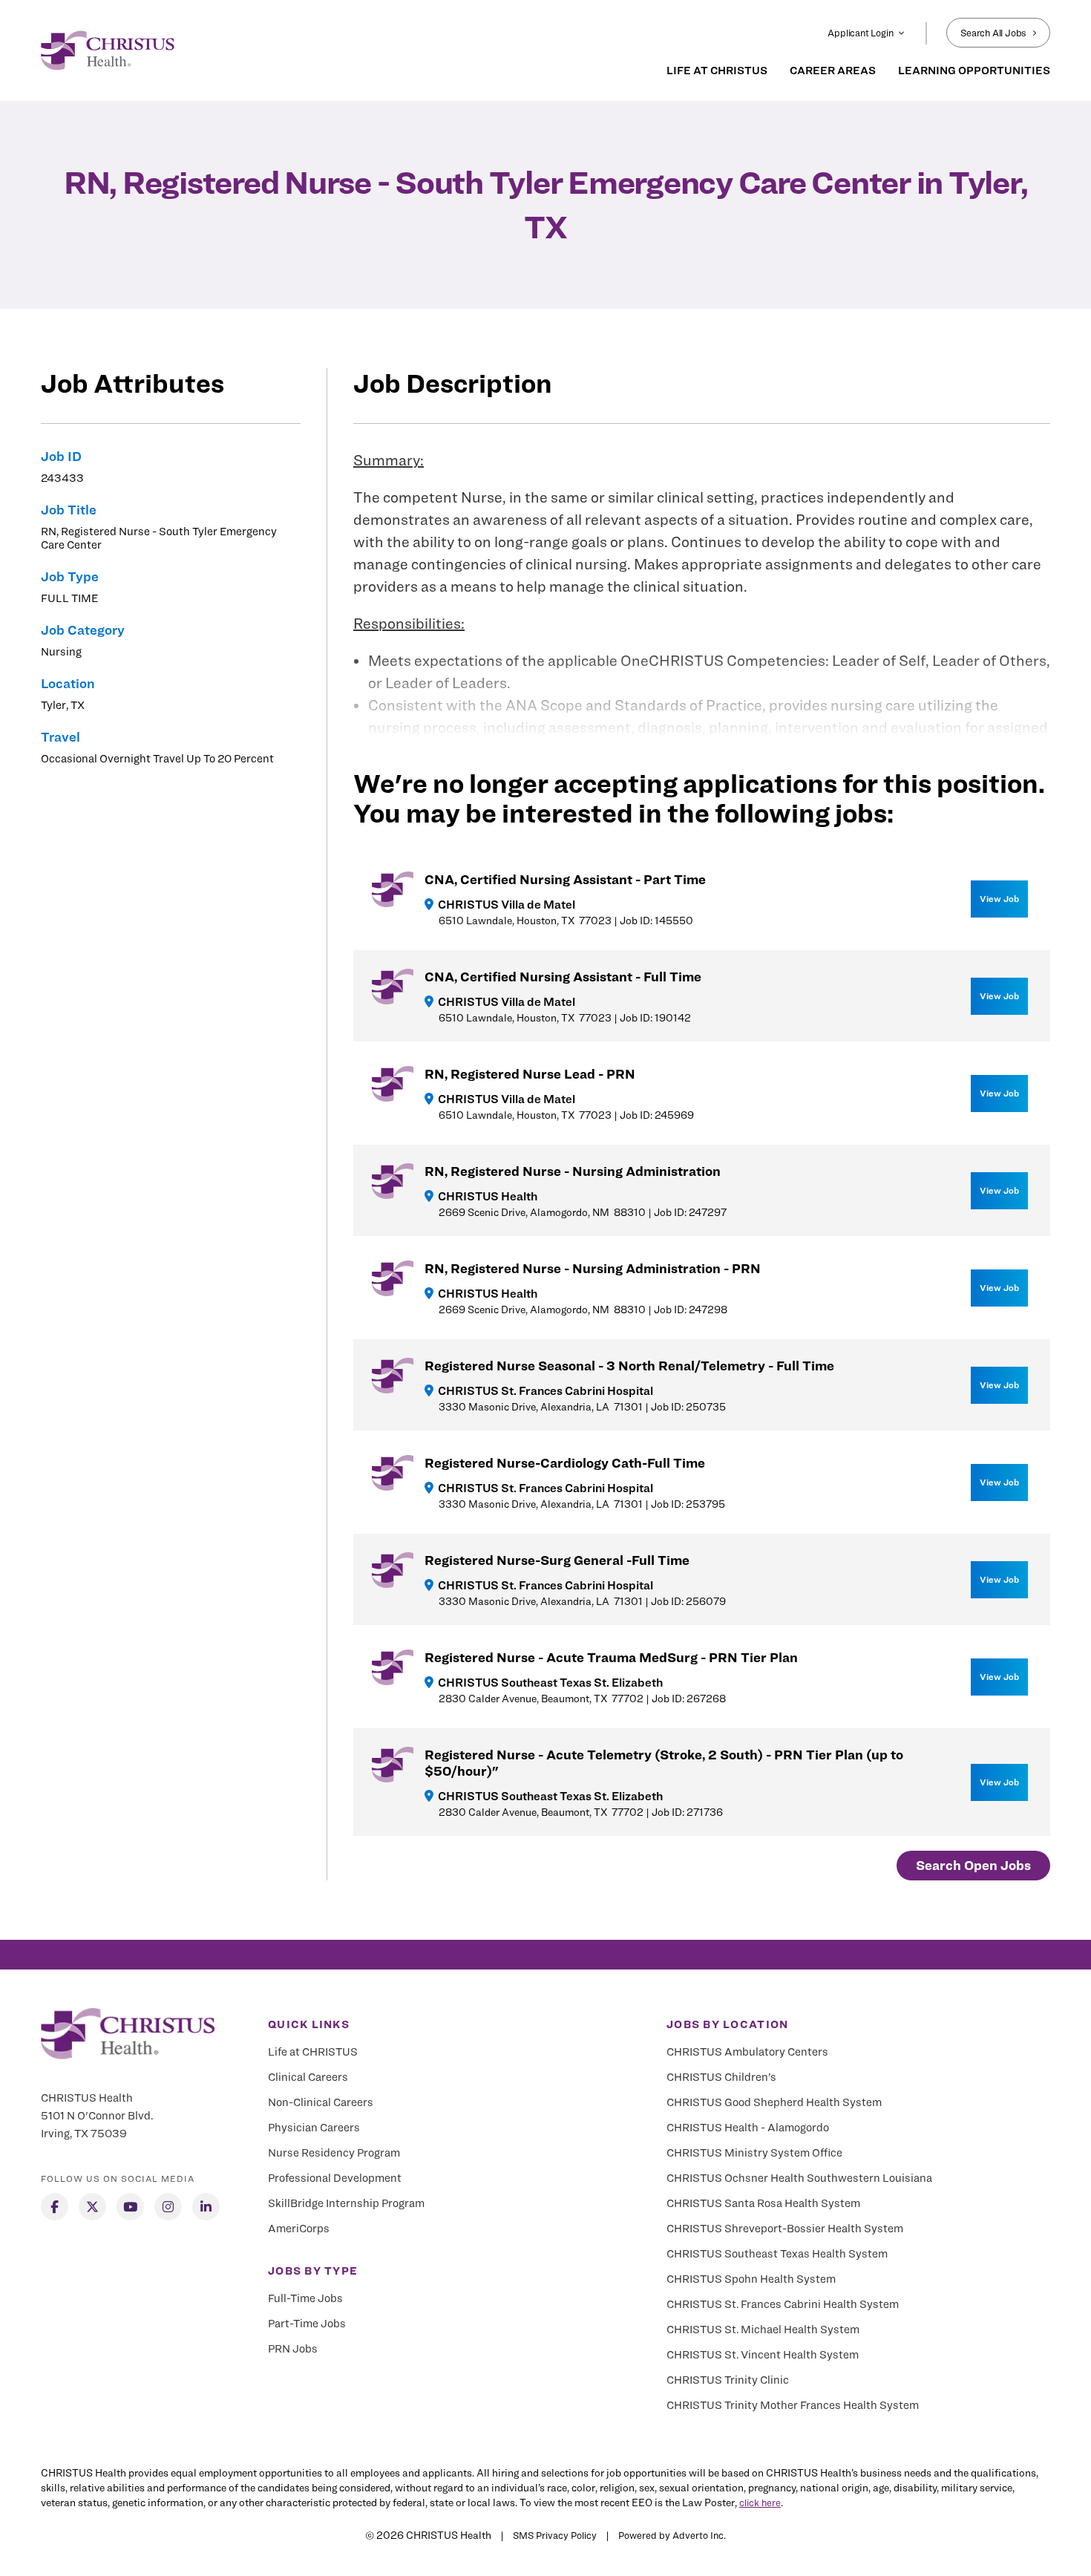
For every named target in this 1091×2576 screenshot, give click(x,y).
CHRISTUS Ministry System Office (754, 2153)
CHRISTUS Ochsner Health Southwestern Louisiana (799, 2178)
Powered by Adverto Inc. (672, 2535)
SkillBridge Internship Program (346, 2203)
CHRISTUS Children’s (721, 2077)
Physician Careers (314, 2128)
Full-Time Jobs (305, 2298)
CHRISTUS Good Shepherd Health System (774, 2102)
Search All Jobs (993, 33)
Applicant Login (860, 33)
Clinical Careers (308, 2077)
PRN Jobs (293, 2349)
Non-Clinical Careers (321, 2102)
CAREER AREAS (833, 71)
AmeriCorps (299, 2229)
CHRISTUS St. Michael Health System (763, 2330)
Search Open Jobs (973, 1865)
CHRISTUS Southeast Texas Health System (777, 2254)
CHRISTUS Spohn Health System (751, 2279)
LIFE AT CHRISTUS (717, 71)
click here (760, 2503)
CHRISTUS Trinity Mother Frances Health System (793, 2405)
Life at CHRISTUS (313, 2052)
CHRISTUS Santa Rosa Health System (763, 2203)
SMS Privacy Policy (555, 2535)
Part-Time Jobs (307, 2324)
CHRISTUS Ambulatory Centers (747, 2052)
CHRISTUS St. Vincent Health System (763, 2355)
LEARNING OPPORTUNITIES (974, 71)
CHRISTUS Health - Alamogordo (748, 2128)
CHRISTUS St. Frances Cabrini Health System (783, 2304)
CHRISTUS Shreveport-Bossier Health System (785, 2229)
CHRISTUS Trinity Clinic (728, 2380)
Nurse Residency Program (334, 2153)
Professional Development (335, 2178)
